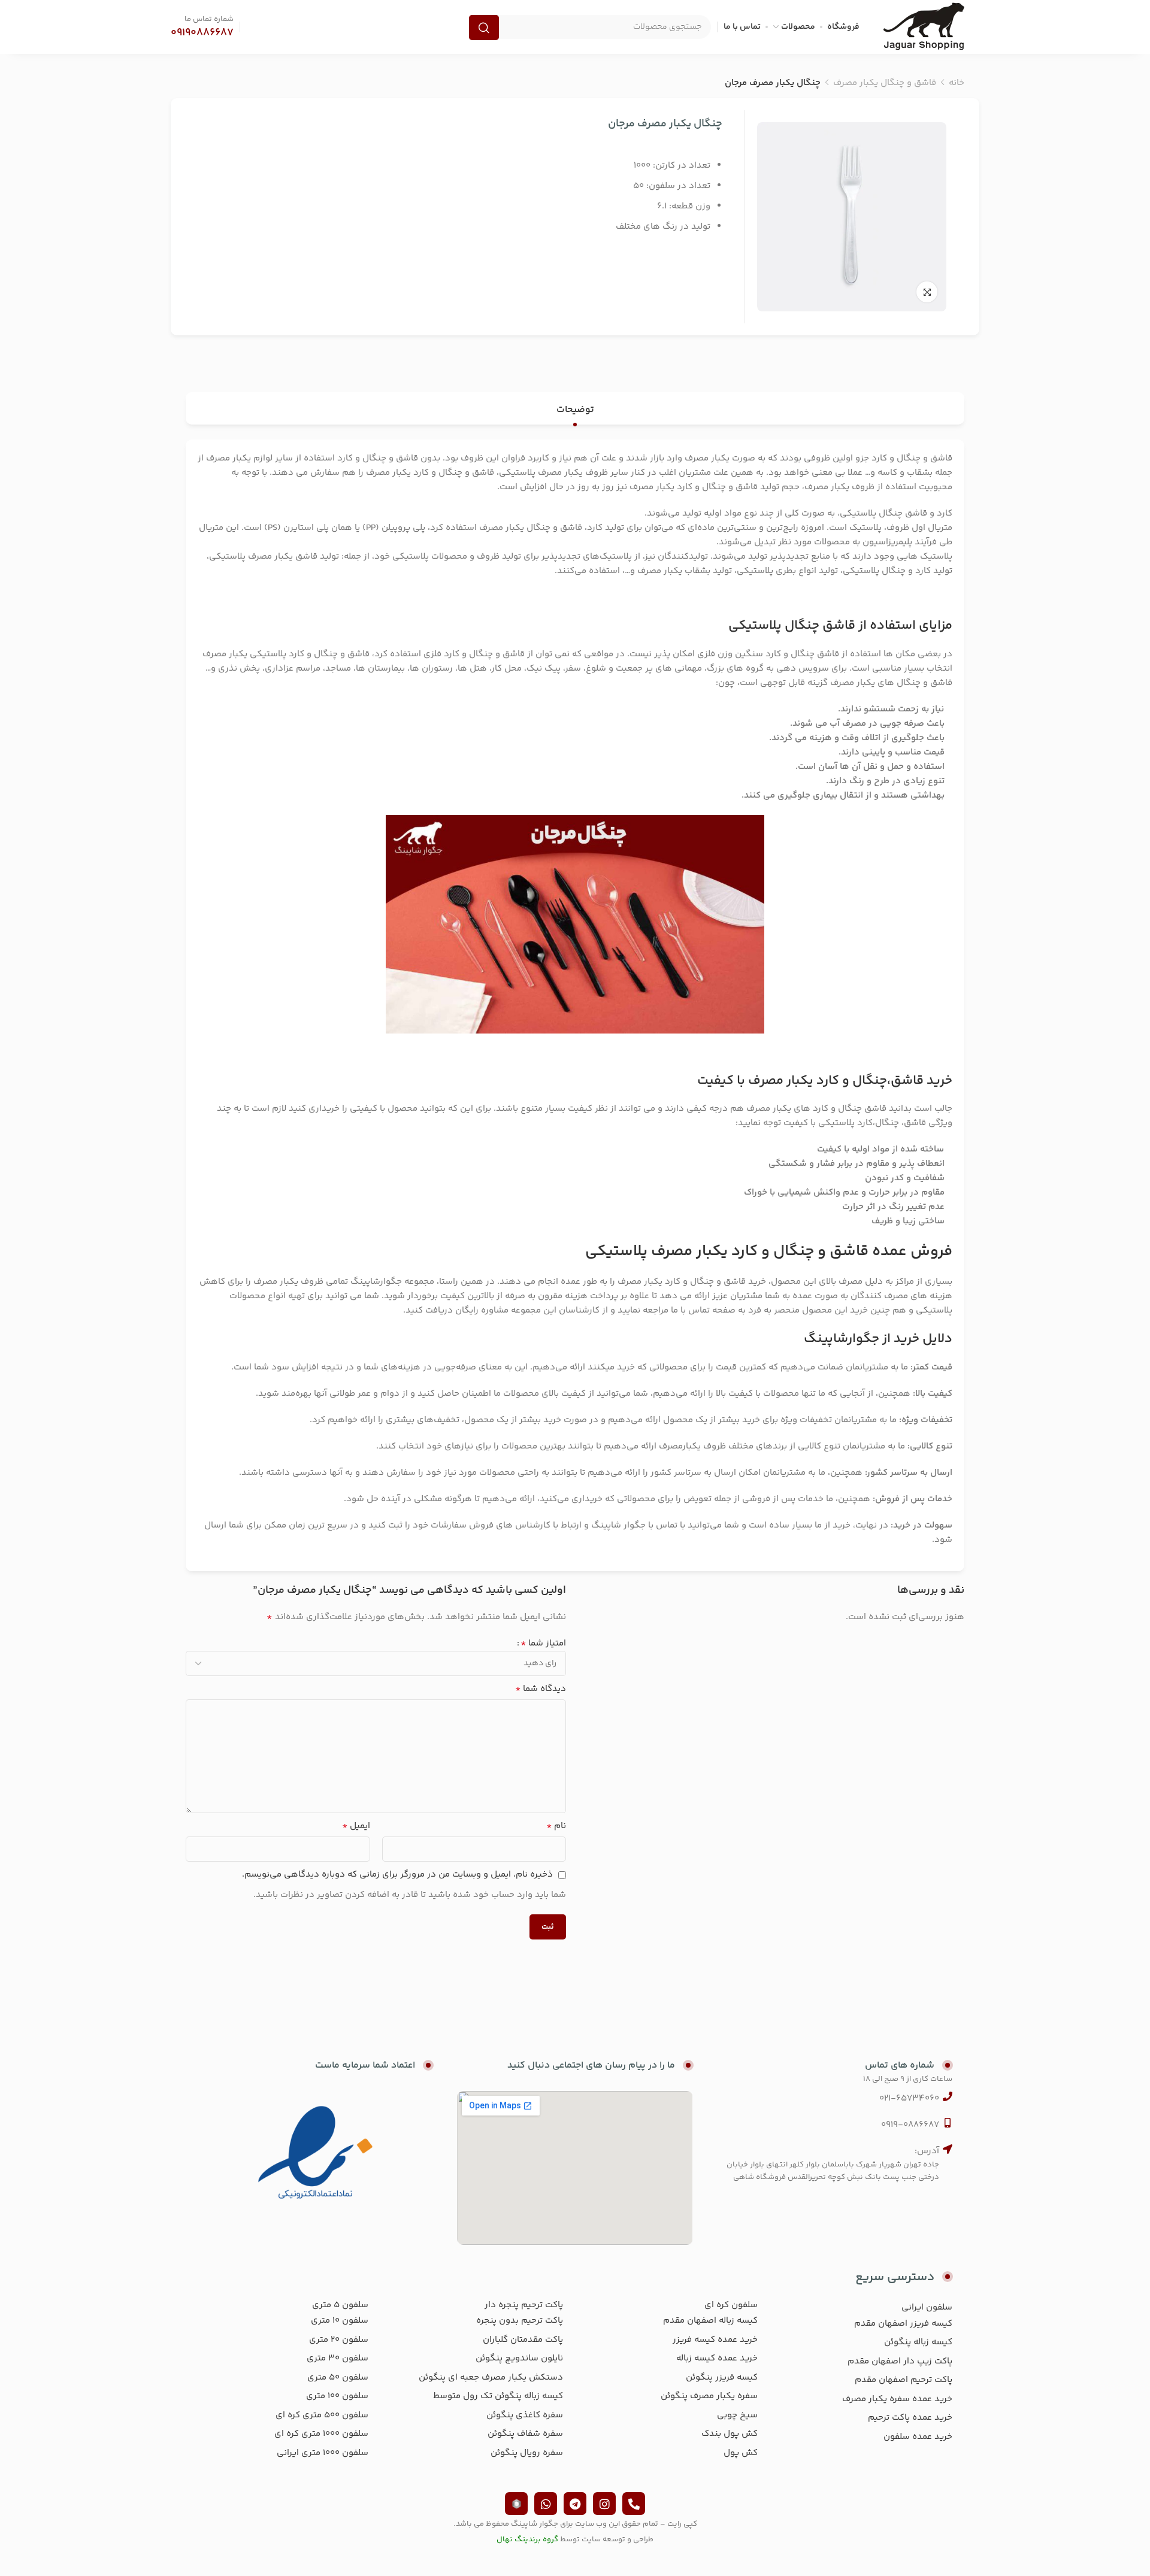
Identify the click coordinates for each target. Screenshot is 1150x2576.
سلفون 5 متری (340, 2305)
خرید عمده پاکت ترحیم (910, 2418)
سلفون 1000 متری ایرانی (323, 2453)
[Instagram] (604, 2504)
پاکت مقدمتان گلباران (523, 2340)
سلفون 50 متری (338, 2378)
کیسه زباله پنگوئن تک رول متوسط (498, 2396)
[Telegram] (575, 2504)
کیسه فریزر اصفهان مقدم (903, 2324)
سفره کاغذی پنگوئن (525, 2415)
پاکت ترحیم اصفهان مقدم (904, 2380)
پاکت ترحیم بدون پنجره (520, 2321)
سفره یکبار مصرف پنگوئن (709, 2396)
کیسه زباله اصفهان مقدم (710, 2321)
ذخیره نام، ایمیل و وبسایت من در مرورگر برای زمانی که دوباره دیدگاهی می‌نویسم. (397, 1875)
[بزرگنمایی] (927, 292)
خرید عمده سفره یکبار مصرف (897, 2399)
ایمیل (356, 1826)
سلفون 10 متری (340, 2321)
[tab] (575, 410)
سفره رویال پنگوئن (527, 2453)
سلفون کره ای (731, 2305)
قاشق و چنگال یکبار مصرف (885, 83)
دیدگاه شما (541, 1689)
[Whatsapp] (546, 2504)
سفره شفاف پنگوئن (525, 2434)
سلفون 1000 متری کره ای (321, 2434)
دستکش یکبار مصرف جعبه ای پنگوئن (491, 2378)
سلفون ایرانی (927, 2307)
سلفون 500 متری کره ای (322, 2415)
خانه (957, 83)
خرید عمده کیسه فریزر (715, 2340)
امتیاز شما (543, 1644)
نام (556, 1826)
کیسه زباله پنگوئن (918, 2342)
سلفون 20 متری (339, 2340)
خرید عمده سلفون (918, 2437)
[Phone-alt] (634, 2504)
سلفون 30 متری (338, 2358)
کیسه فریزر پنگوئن (722, 2378)
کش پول (741, 2453)
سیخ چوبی (737, 2415)
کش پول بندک (730, 2434)
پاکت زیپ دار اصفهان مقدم (900, 2361)
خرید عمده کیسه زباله (717, 2358)
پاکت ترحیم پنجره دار (524, 2305)
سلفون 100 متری (337, 2396)
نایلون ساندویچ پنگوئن (519, 2358)
